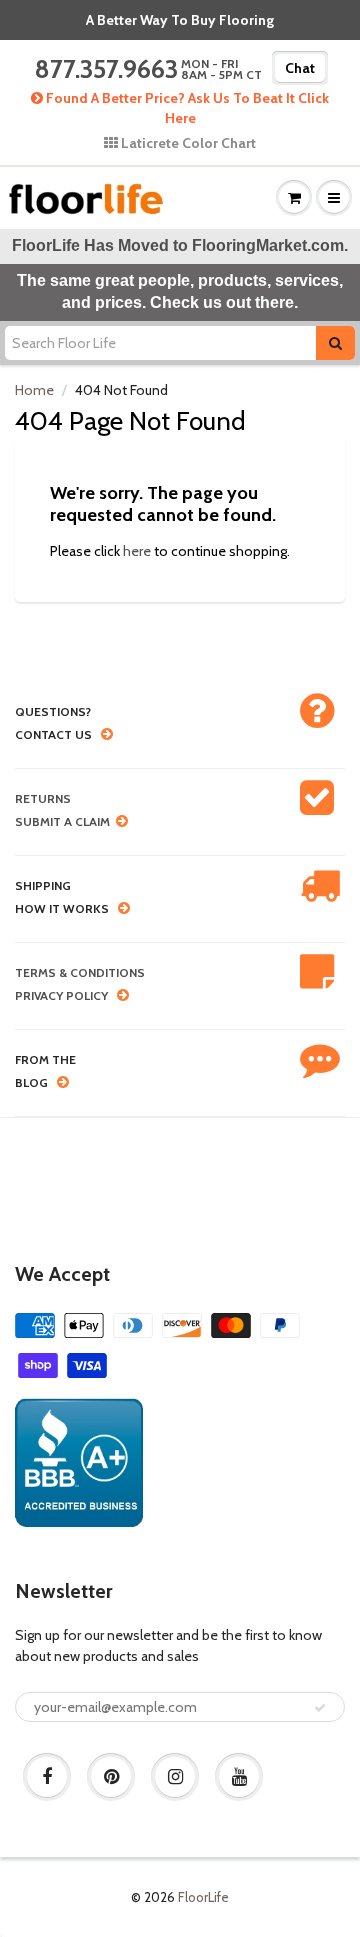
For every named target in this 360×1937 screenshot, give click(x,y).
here (137, 551)
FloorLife (203, 1897)
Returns (43, 798)
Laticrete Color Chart (187, 143)
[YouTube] (239, 1777)
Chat (300, 68)
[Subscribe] (320, 1708)
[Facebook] (47, 1777)
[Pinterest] (111, 1777)
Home (34, 390)
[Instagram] (175, 1777)
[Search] (335, 343)
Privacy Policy (61, 995)
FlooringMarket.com (268, 245)
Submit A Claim (62, 821)
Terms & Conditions (80, 972)
